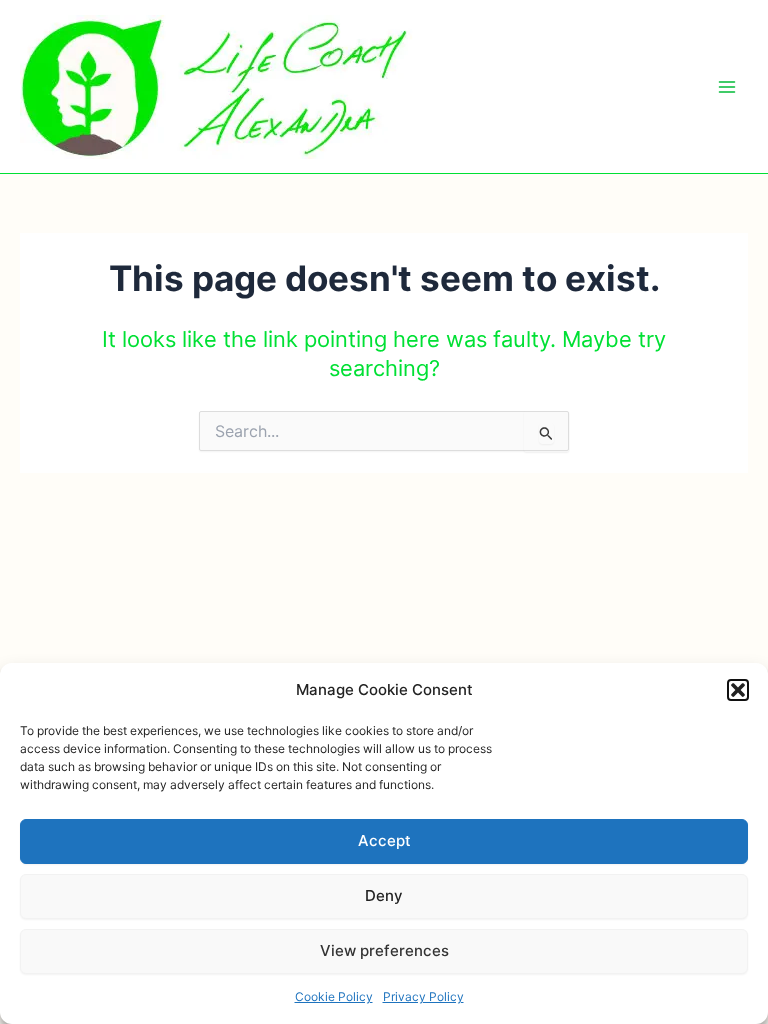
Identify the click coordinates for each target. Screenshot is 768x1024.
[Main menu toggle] (727, 87)
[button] (738, 690)
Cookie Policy (334, 996)
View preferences (384, 950)
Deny (384, 895)
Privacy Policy (423, 996)
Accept (384, 840)
